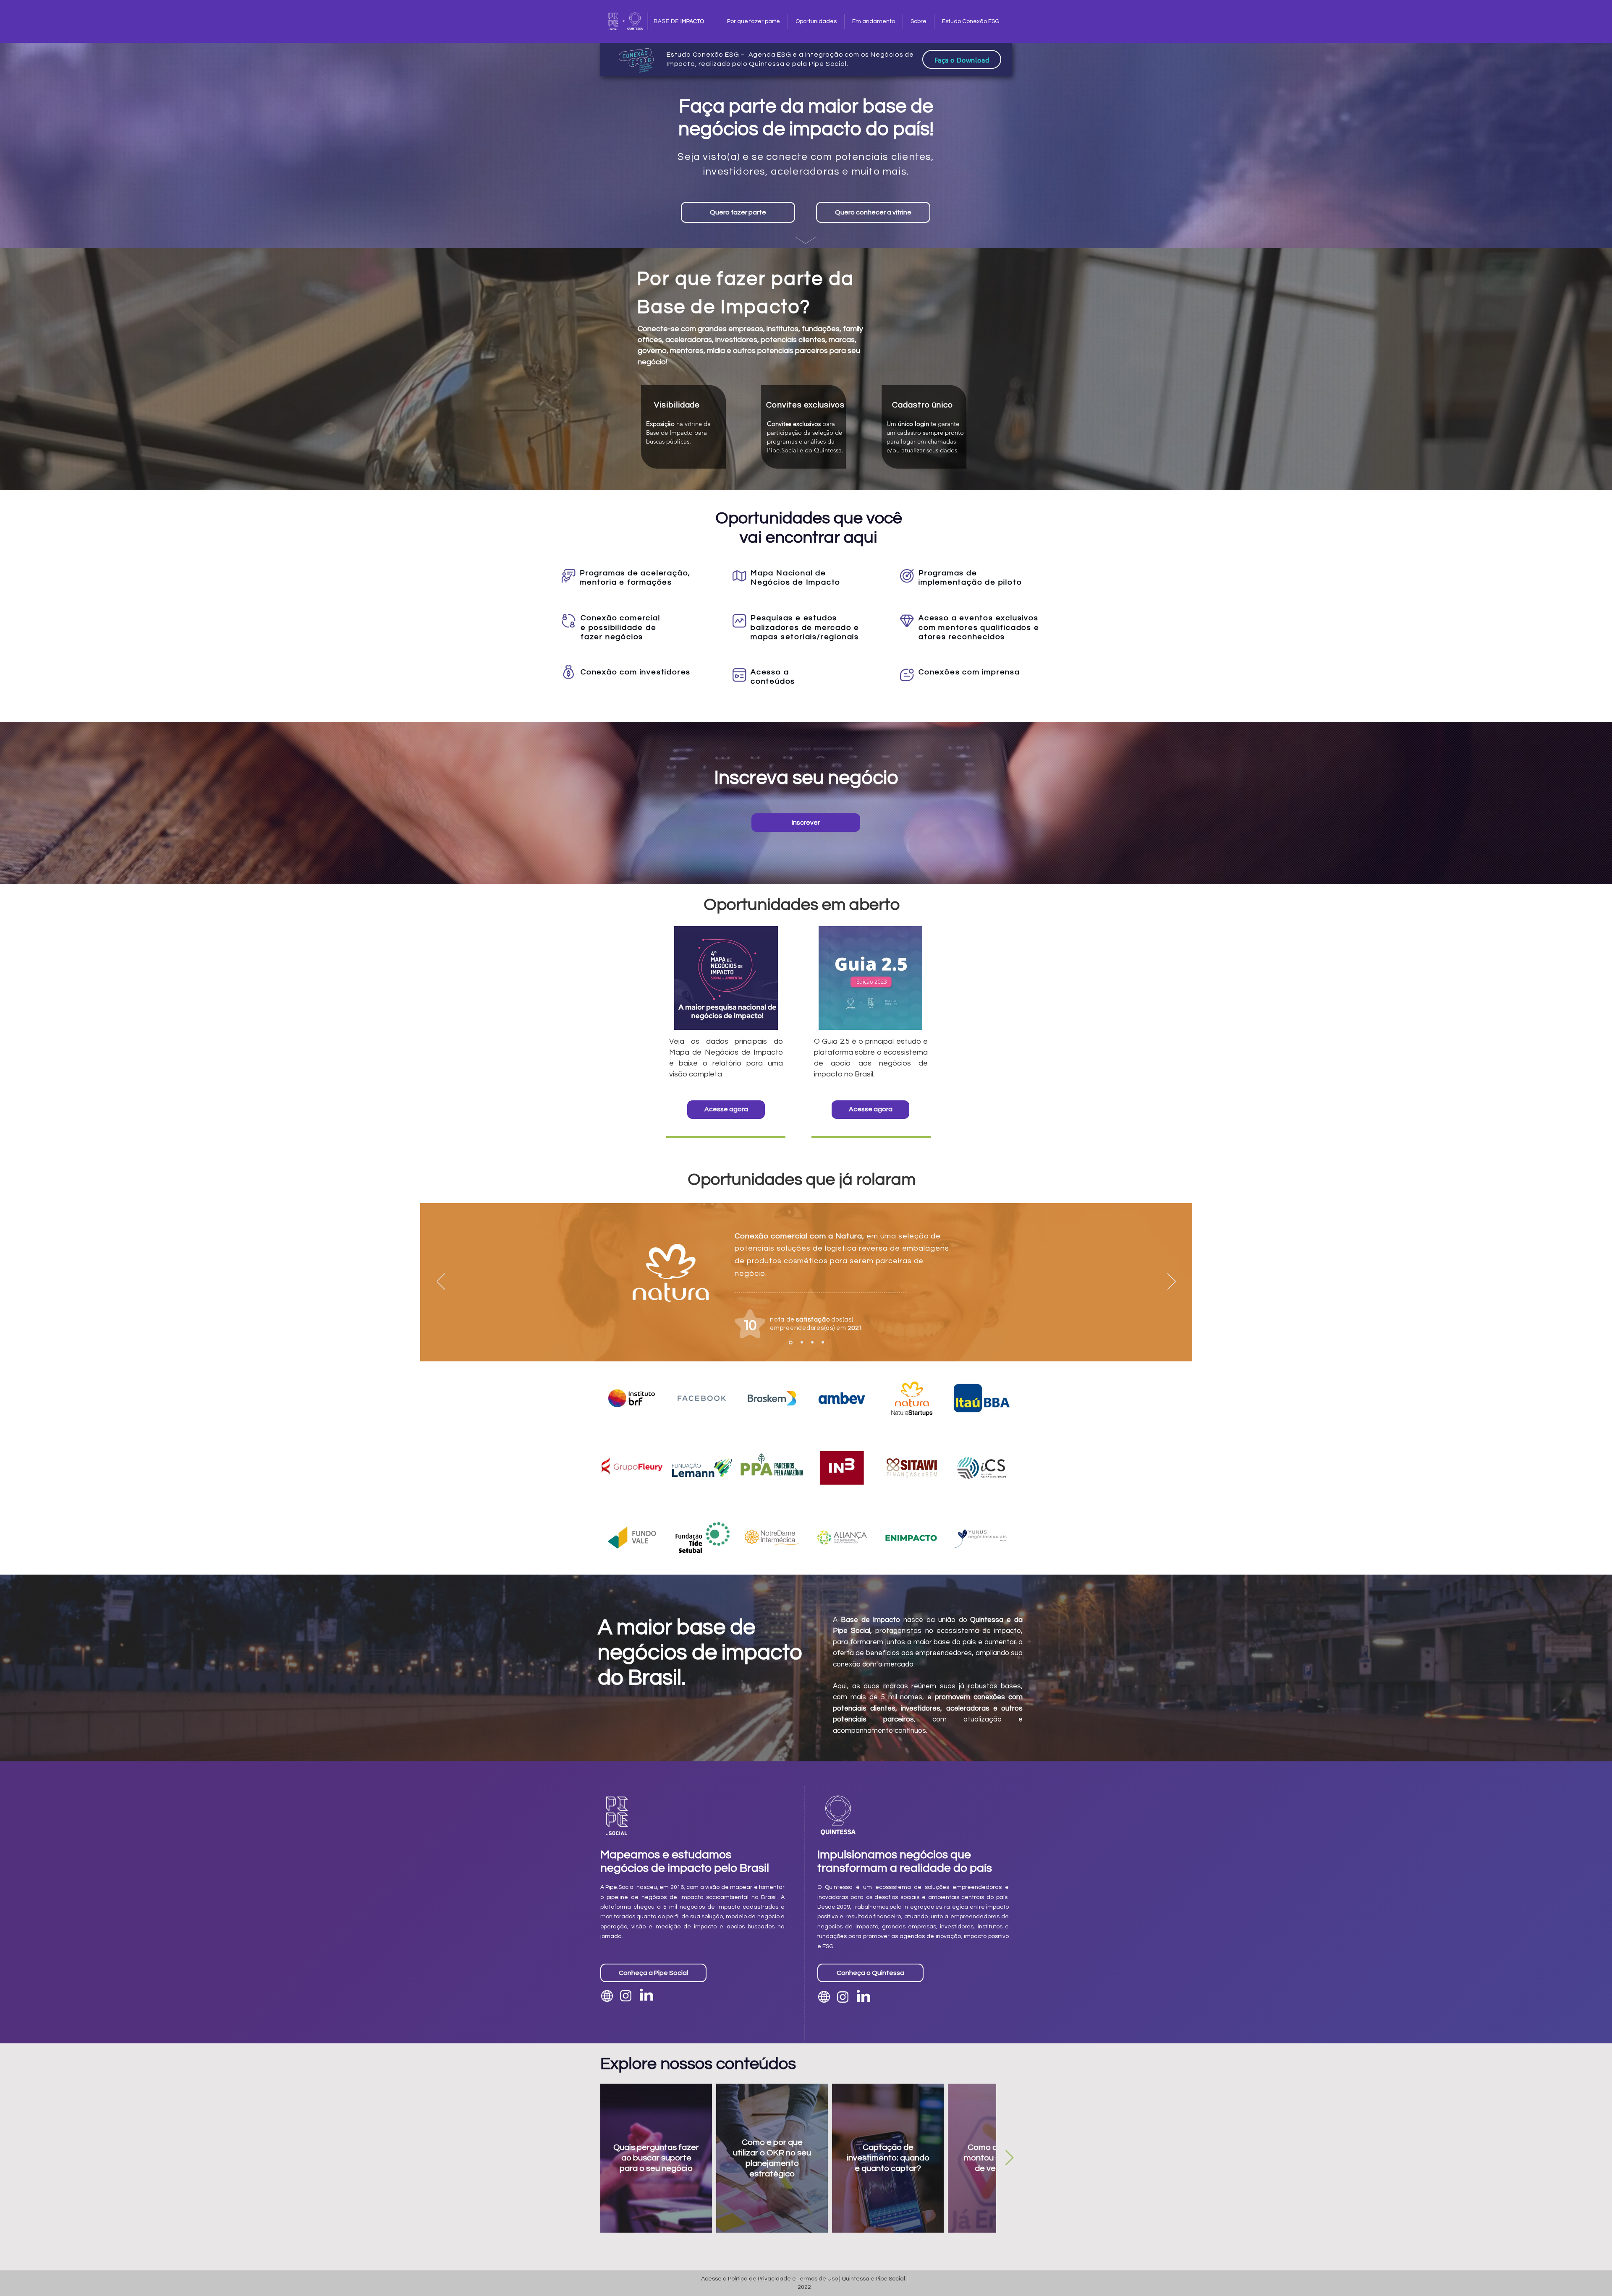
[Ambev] (823, 1343)
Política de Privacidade (759, 2279)
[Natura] (790, 1343)
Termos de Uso (818, 2279)
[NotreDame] (812, 1343)
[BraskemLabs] (801, 1342)
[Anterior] (441, 1282)
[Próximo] (1172, 1282)
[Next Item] (1009, 2158)
